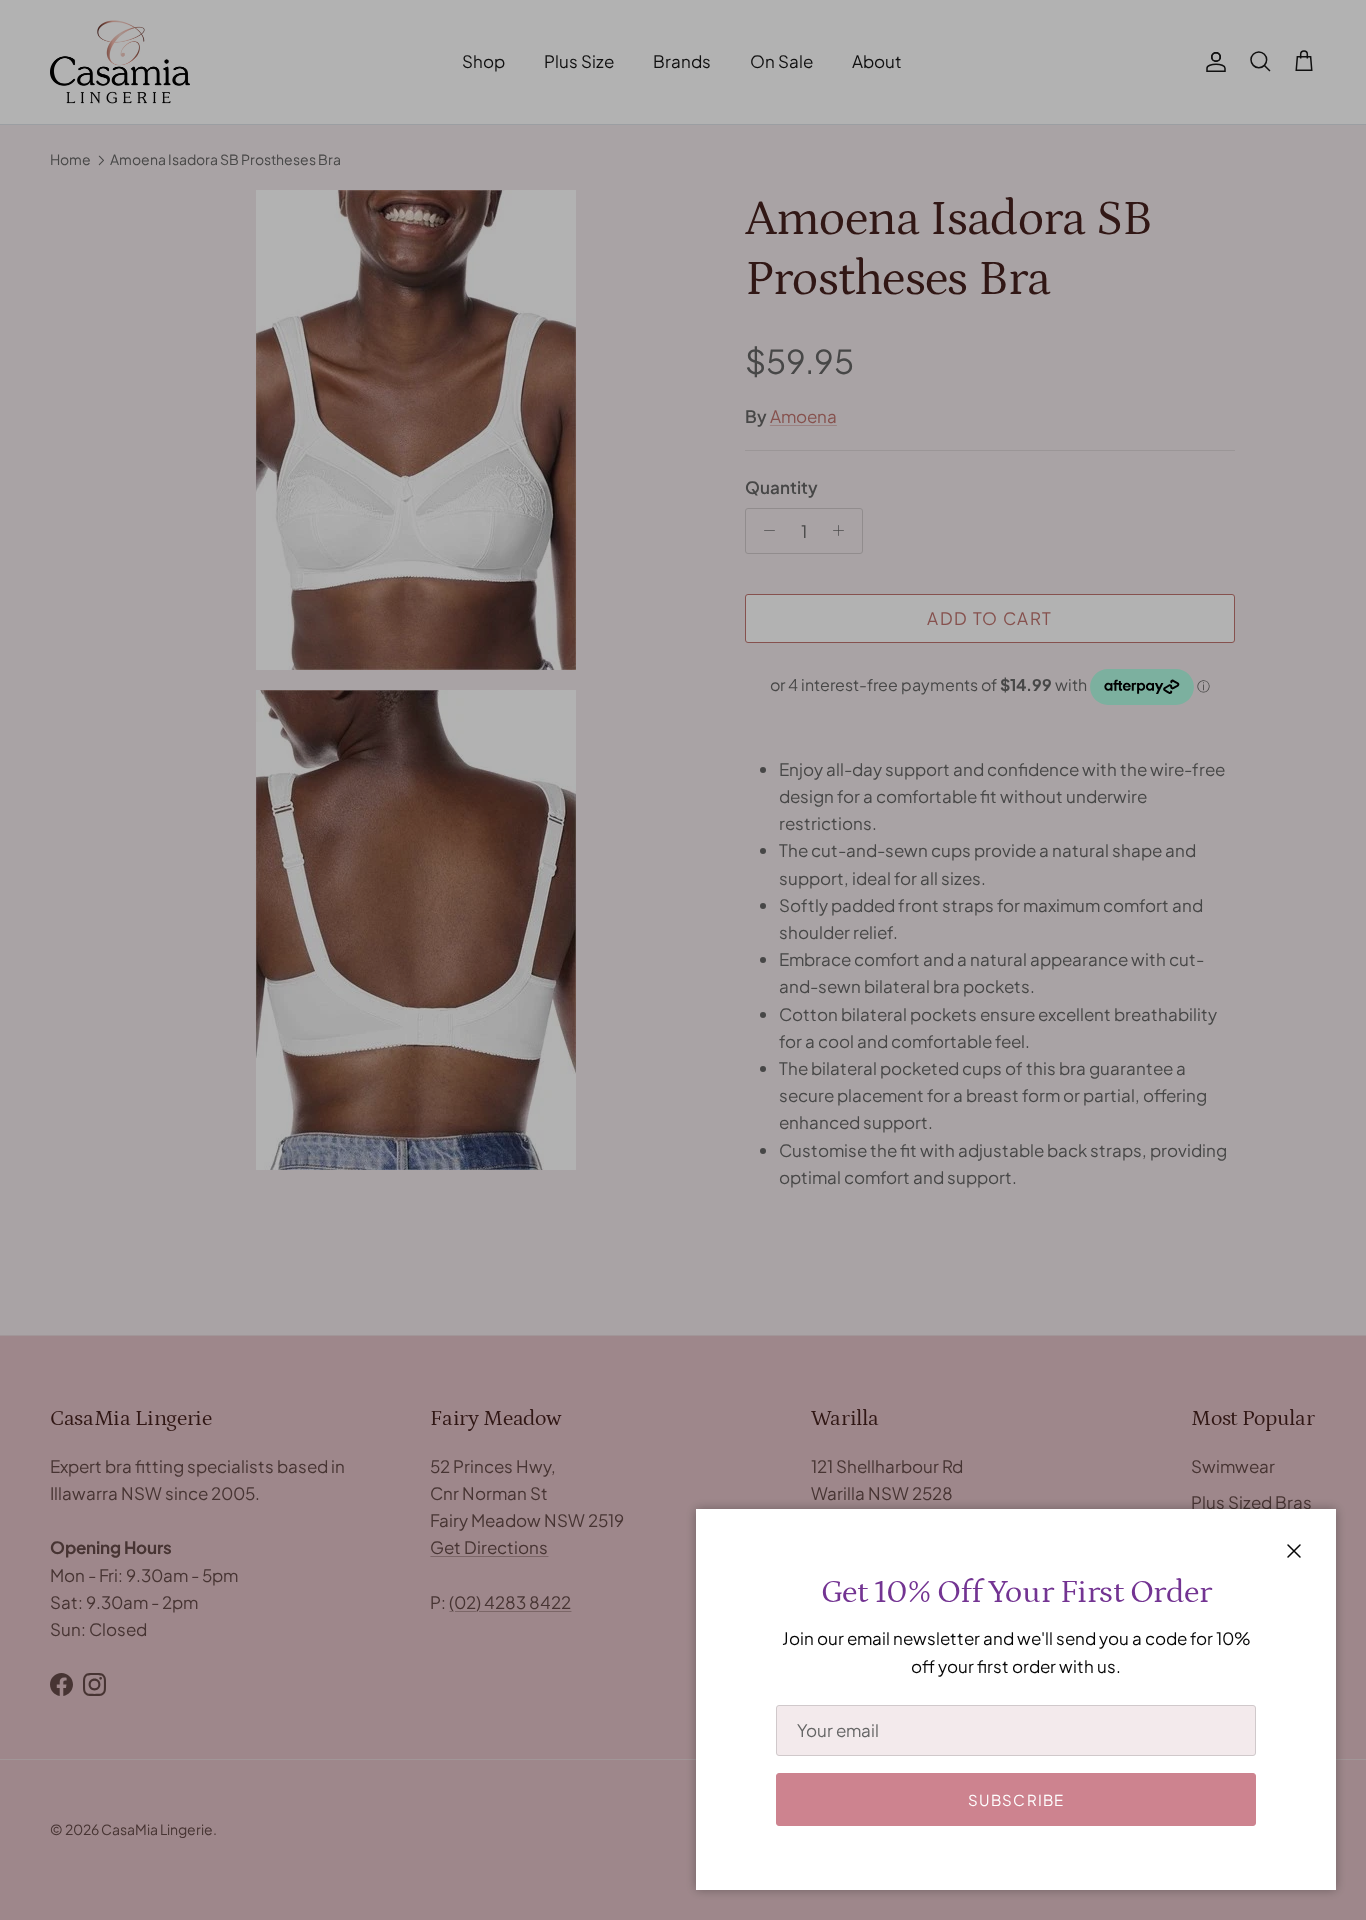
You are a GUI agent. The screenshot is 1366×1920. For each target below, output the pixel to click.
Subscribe (1016, 1799)
